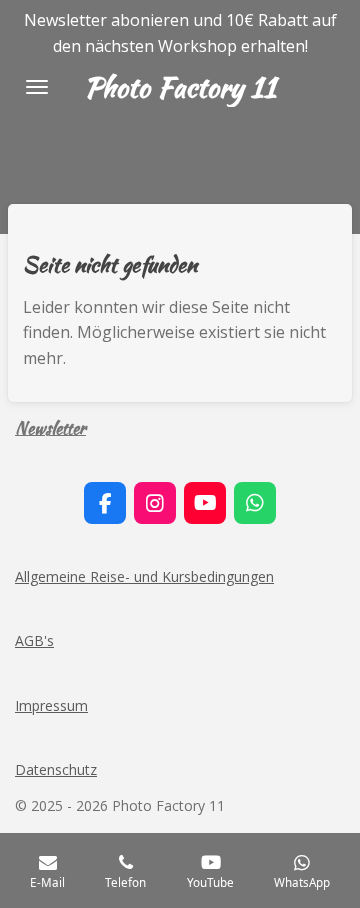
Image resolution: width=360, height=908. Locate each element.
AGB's (34, 640)
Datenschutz (56, 769)
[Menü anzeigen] (37, 87)
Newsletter (50, 427)
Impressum (51, 705)
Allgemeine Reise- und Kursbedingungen (144, 576)
